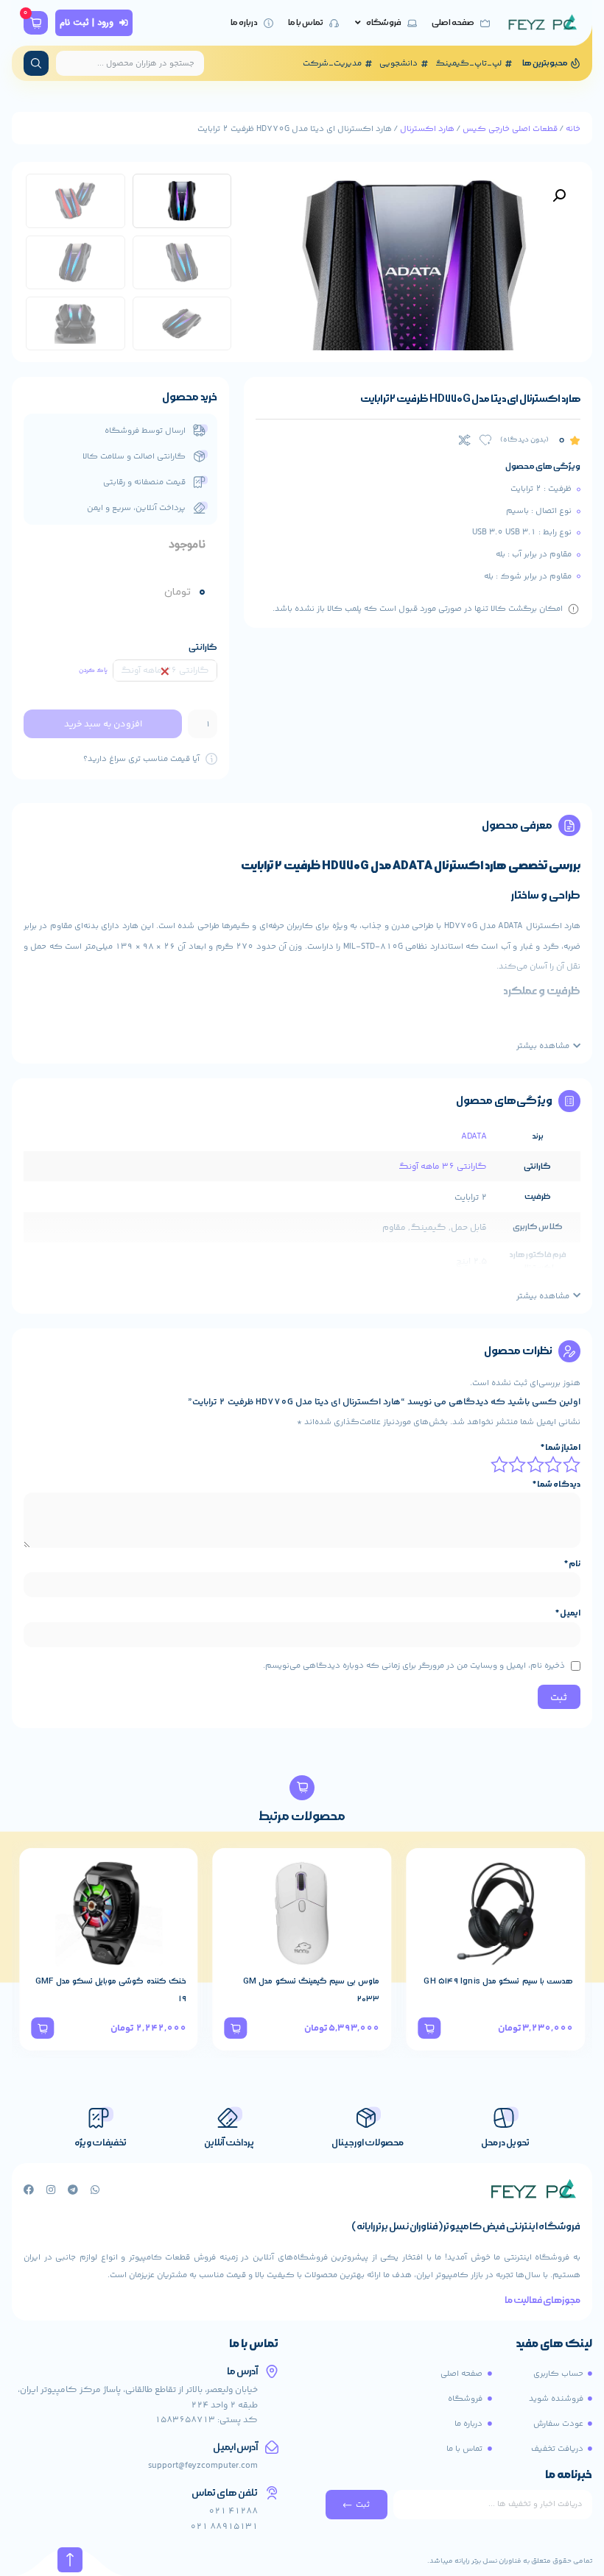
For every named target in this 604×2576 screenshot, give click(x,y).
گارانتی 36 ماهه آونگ (443, 1167)
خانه (573, 129)
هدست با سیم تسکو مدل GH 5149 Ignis (498, 1981)
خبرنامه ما (569, 2476)
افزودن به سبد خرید (103, 724)
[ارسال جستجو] (36, 63)
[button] (559, 196)
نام (572, 1564)
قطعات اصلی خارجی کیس (510, 129)
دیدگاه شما (556, 1485)
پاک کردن (93, 670)
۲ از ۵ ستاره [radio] (555, 1464)
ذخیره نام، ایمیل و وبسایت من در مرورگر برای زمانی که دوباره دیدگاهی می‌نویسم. (414, 1666)
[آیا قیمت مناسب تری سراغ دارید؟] (211, 759)
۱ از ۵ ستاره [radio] (572, 1464)
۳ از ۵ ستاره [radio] (536, 1464)
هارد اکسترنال (427, 129)
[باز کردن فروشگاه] (358, 23)
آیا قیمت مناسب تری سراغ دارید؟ (141, 759)
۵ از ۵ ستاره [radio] (500, 1464)
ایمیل (568, 1613)
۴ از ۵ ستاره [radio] (519, 1464)
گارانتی (203, 647)
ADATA (474, 1137)
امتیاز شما (561, 1448)
